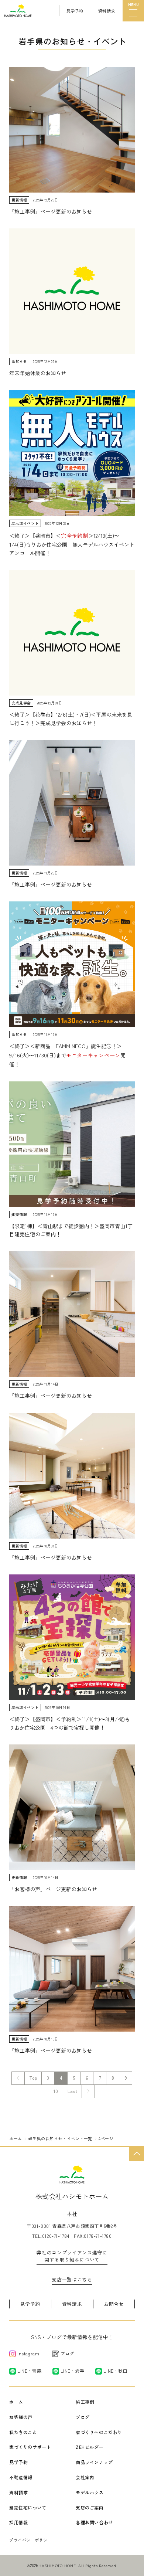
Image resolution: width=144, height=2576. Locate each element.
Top (33, 2078)
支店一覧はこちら (72, 2279)
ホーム (16, 2402)
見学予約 (30, 2304)
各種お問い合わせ (94, 2522)
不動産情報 (21, 2477)
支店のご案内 (90, 2507)
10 (56, 2091)
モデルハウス (90, 2492)
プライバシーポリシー (31, 2540)
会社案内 (85, 2477)
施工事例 (85, 2402)
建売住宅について (28, 2507)
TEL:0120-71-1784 (51, 2236)
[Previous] (18, 2078)
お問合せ (114, 2304)
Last (72, 2091)
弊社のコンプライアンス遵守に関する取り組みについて (72, 2256)
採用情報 (18, 2522)
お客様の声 (21, 2417)
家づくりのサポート (30, 2447)
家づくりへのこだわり (99, 2432)
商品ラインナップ (94, 2462)
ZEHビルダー (90, 2447)
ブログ (83, 2417)
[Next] (88, 2091)
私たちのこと (23, 2432)
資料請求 (72, 2304)
